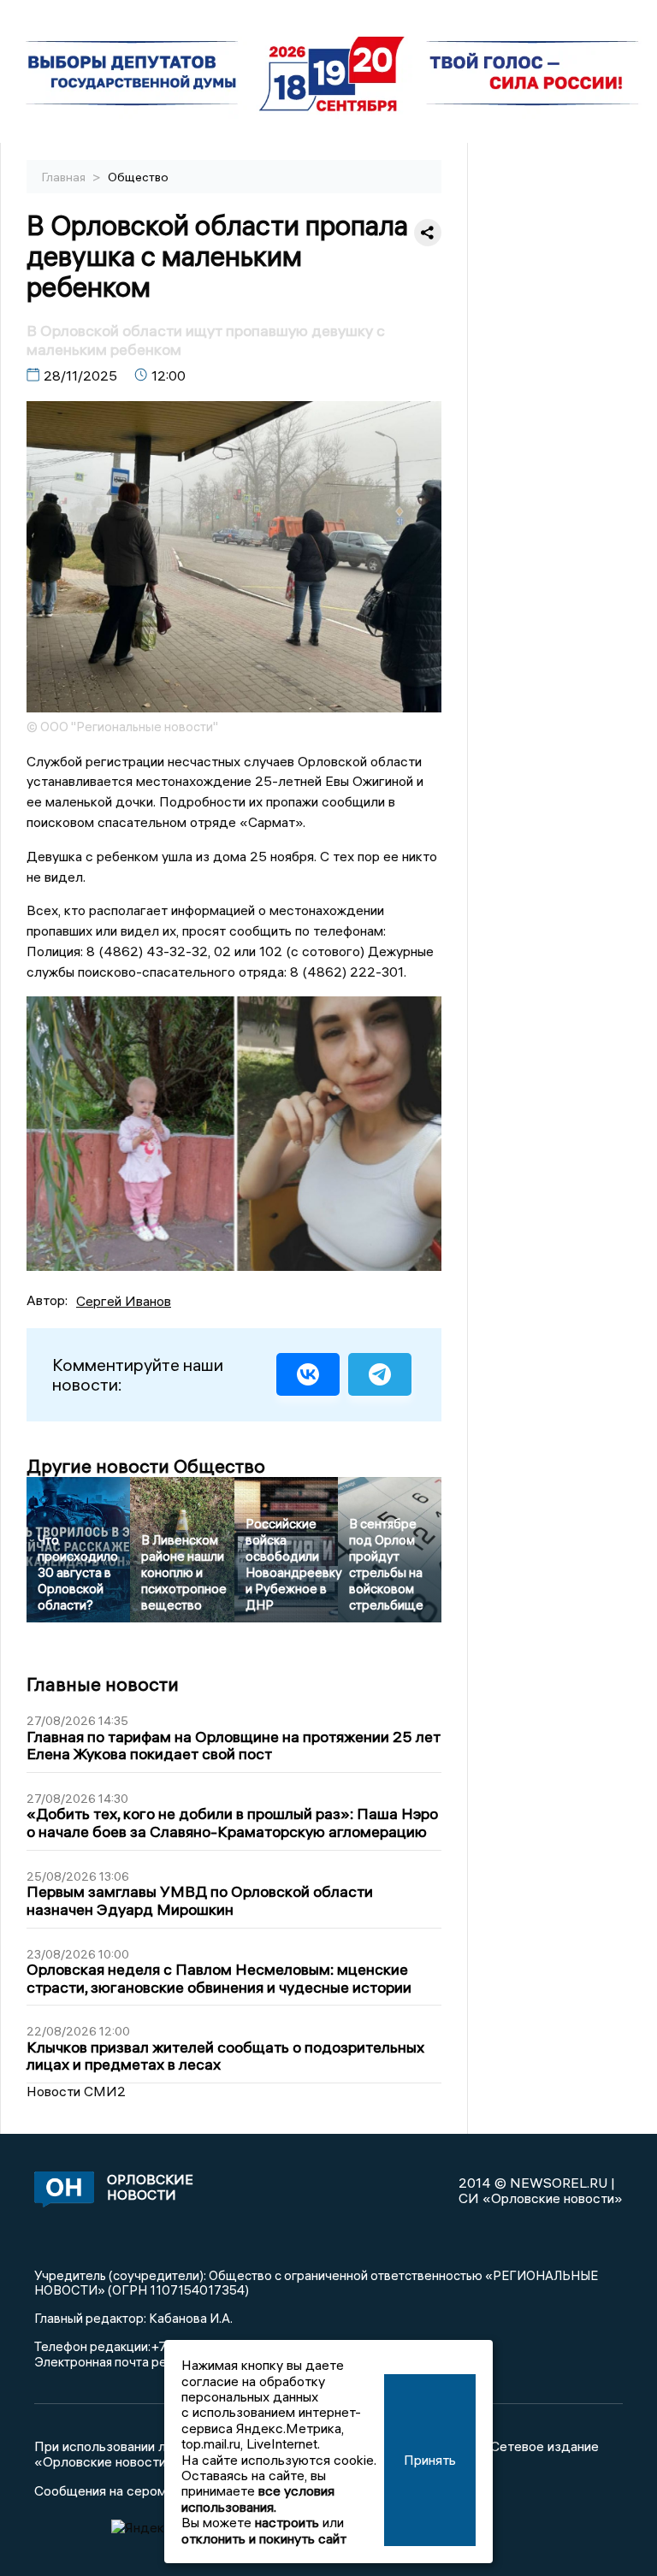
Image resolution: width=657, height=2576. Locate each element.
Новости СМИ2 (76, 2091)
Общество (138, 177)
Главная (65, 177)
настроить (287, 2522)
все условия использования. (258, 2498)
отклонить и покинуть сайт (264, 2538)
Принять (430, 2460)
